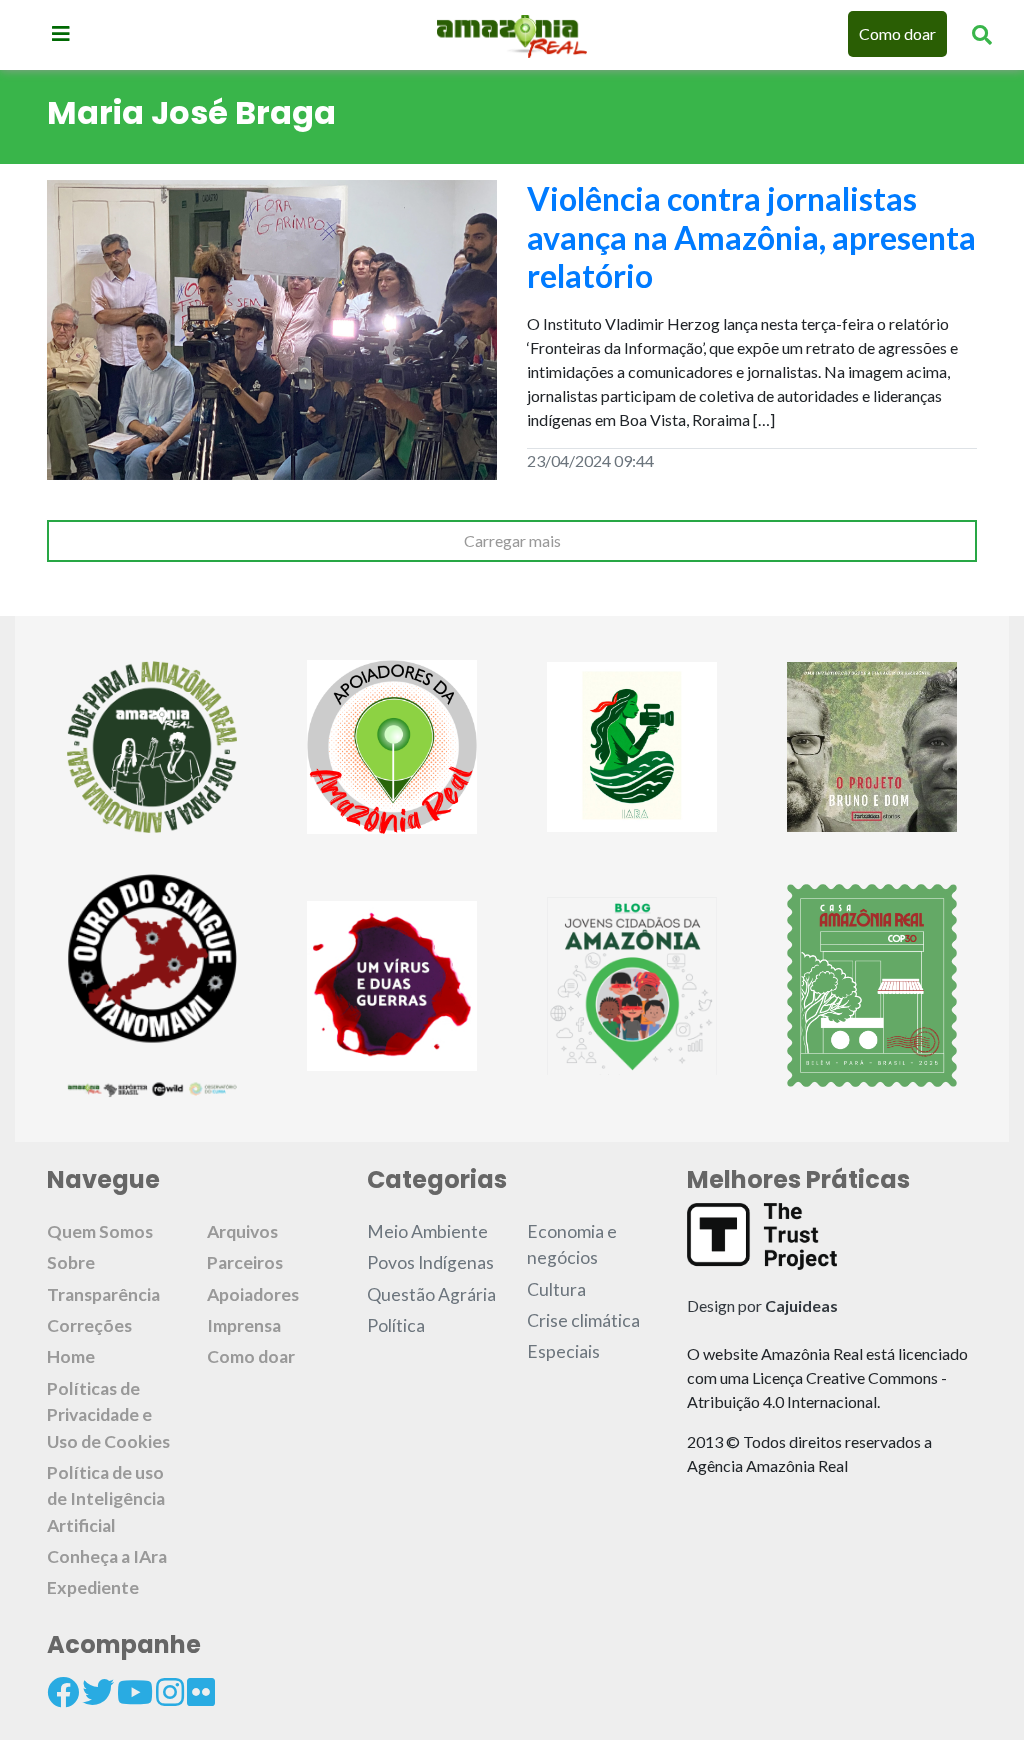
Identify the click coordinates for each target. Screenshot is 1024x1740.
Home (71, 1356)
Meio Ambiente (427, 1231)
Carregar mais (512, 540)
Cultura (556, 1289)
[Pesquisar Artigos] (982, 34)
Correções (89, 1325)
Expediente (93, 1587)
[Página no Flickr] (201, 1692)
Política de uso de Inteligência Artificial (106, 1499)
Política (396, 1325)
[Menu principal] (61, 33)
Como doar (897, 33)
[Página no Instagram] (170, 1692)
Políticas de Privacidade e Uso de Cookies (108, 1415)
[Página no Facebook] (63, 1692)
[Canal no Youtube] (135, 1692)
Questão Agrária (431, 1294)
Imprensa (244, 1325)
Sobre (71, 1262)
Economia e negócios (572, 1244)
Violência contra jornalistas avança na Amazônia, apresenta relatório (751, 237)
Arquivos (242, 1231)
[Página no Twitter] (98, 1692)
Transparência (103, 1294)
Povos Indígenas (430, 1262)
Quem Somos (100, 1231)
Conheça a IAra (107, 1556)
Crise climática (583, 1320)
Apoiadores (253, 1294)
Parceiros (245, 1262)
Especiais (563, 1351)
